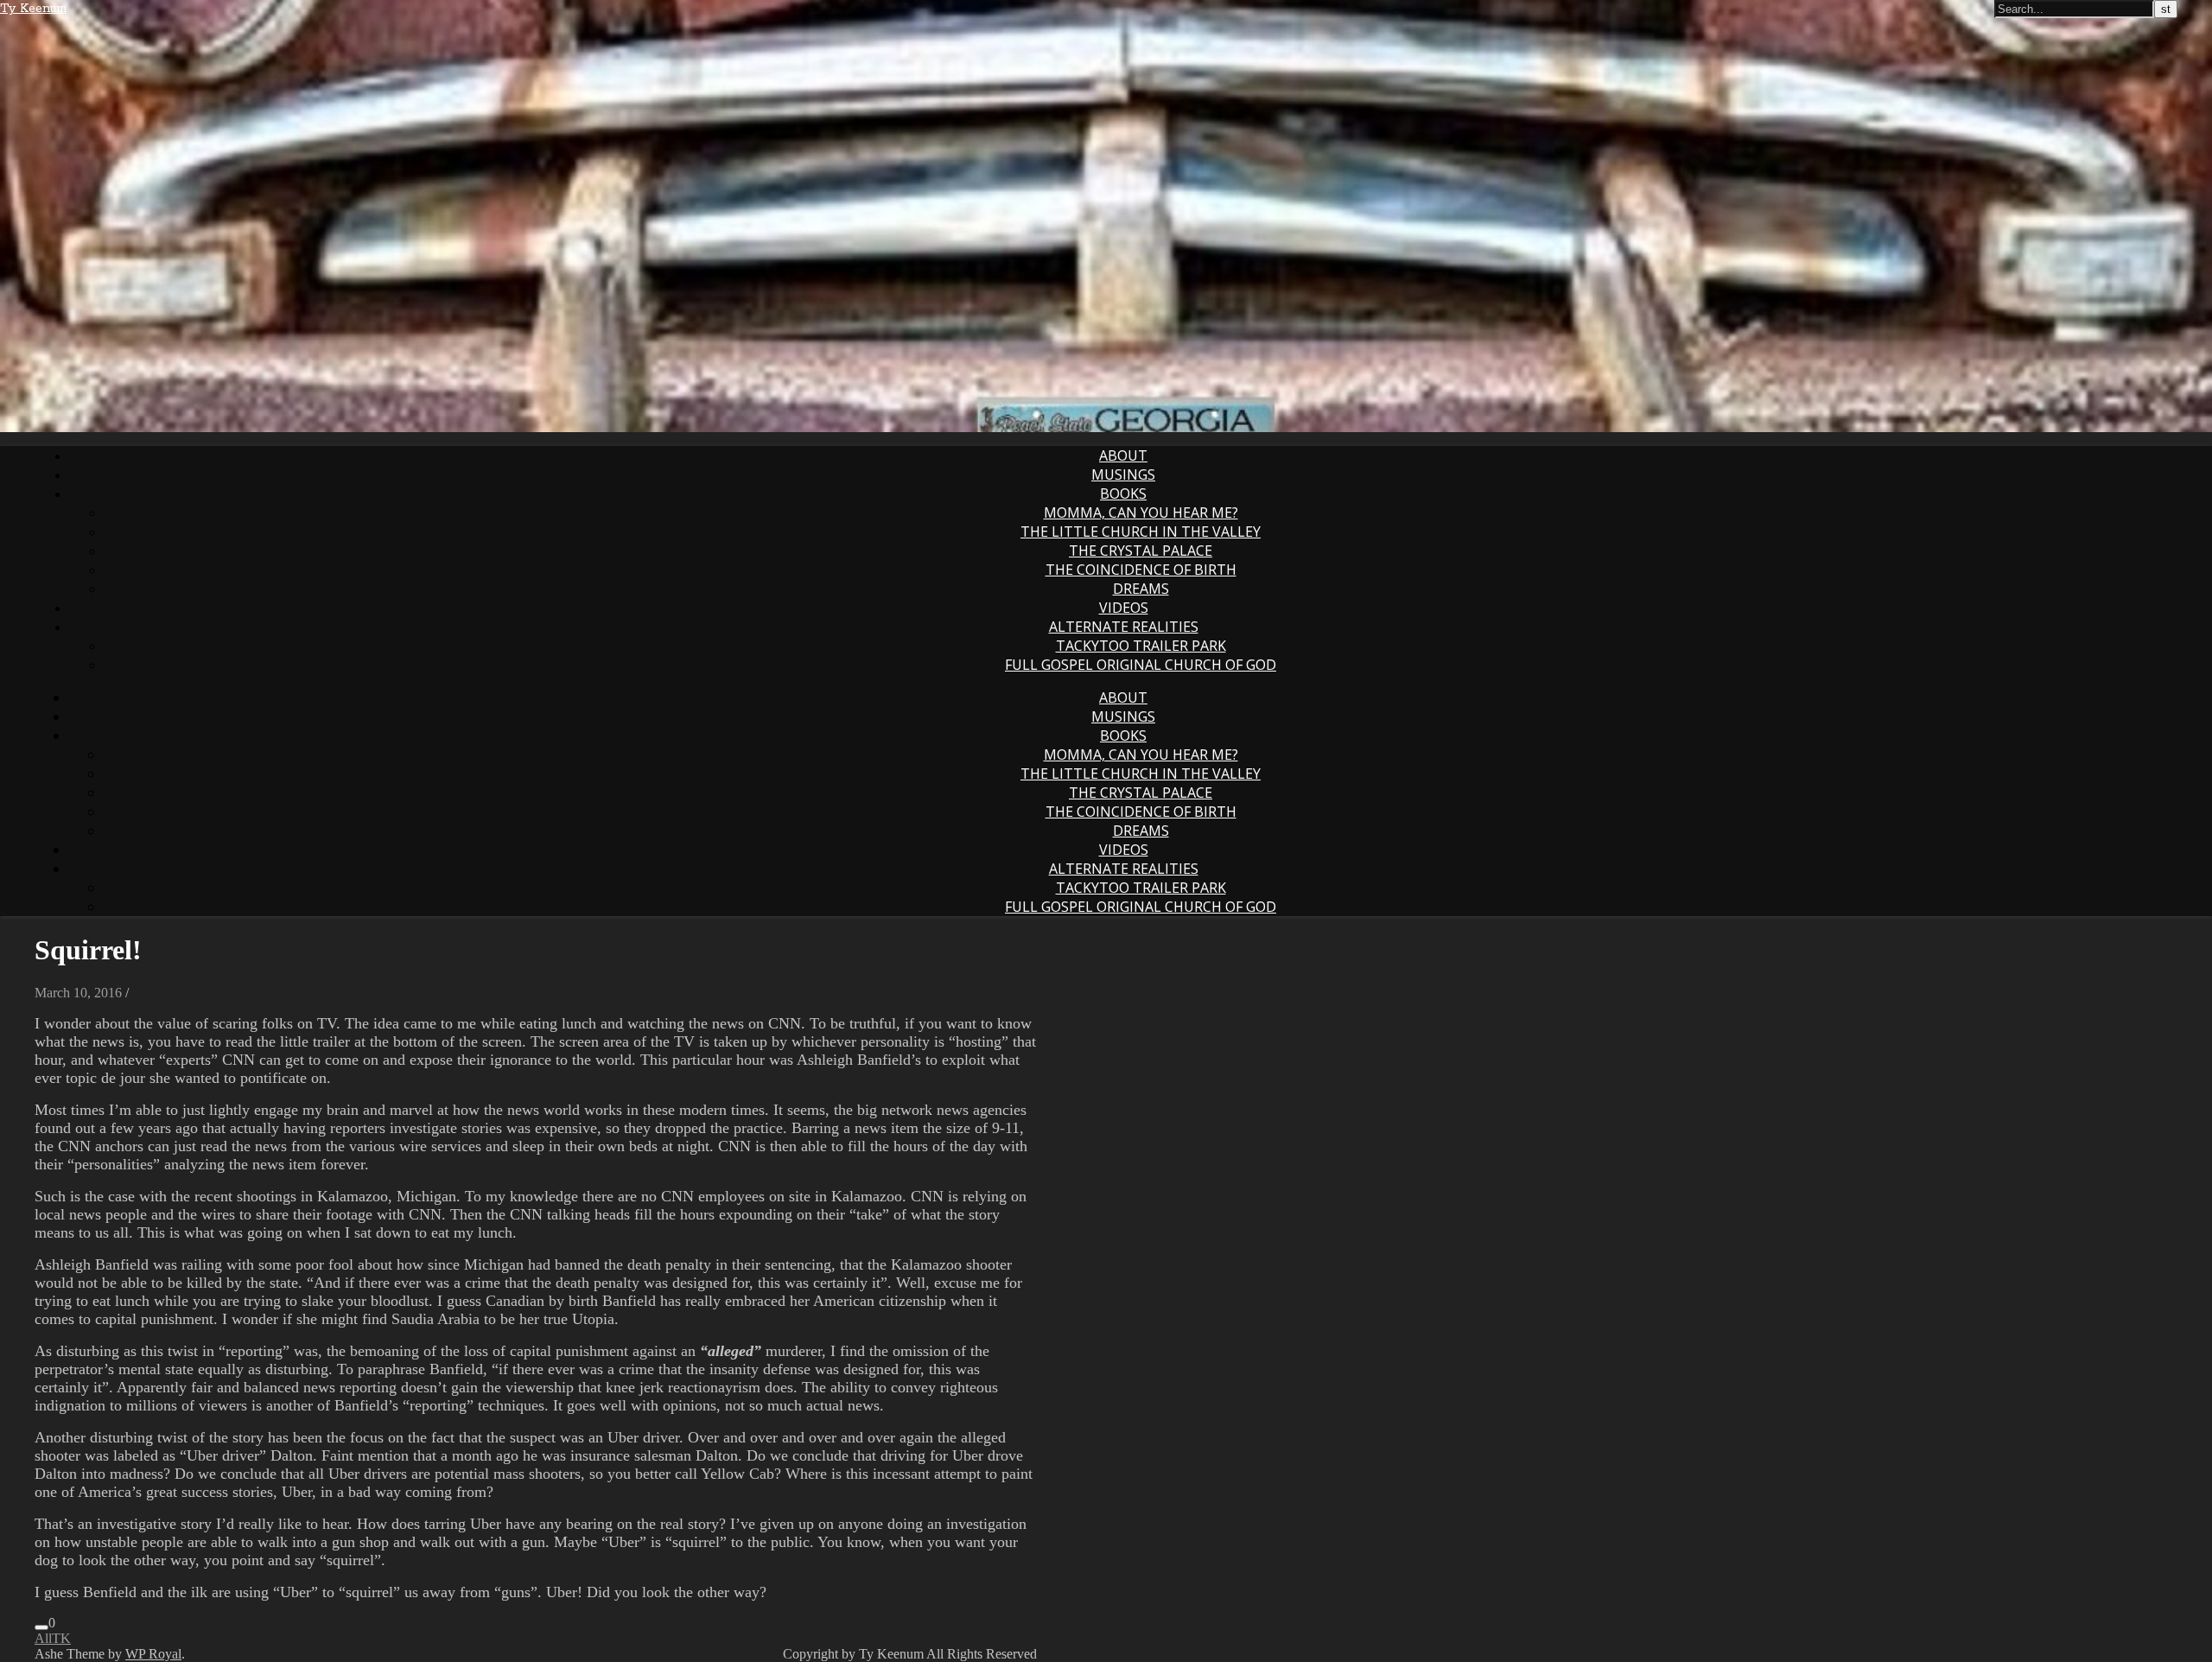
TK (61, 1638)
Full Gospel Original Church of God (1141, 665)
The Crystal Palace (1141, 551)
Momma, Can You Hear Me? (1141, 513)
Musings (1123, 474)
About (1123, 455)
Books (1123, 494)
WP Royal (153, 1654)
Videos (1124, 608)
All (43, 1638)
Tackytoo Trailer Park (1141, 646)
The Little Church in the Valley (1141, 532)
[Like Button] (41, 1627)
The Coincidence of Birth (1141, 570)
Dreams (1141, 589)
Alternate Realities (1124, 627)
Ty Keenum (33, 9)
